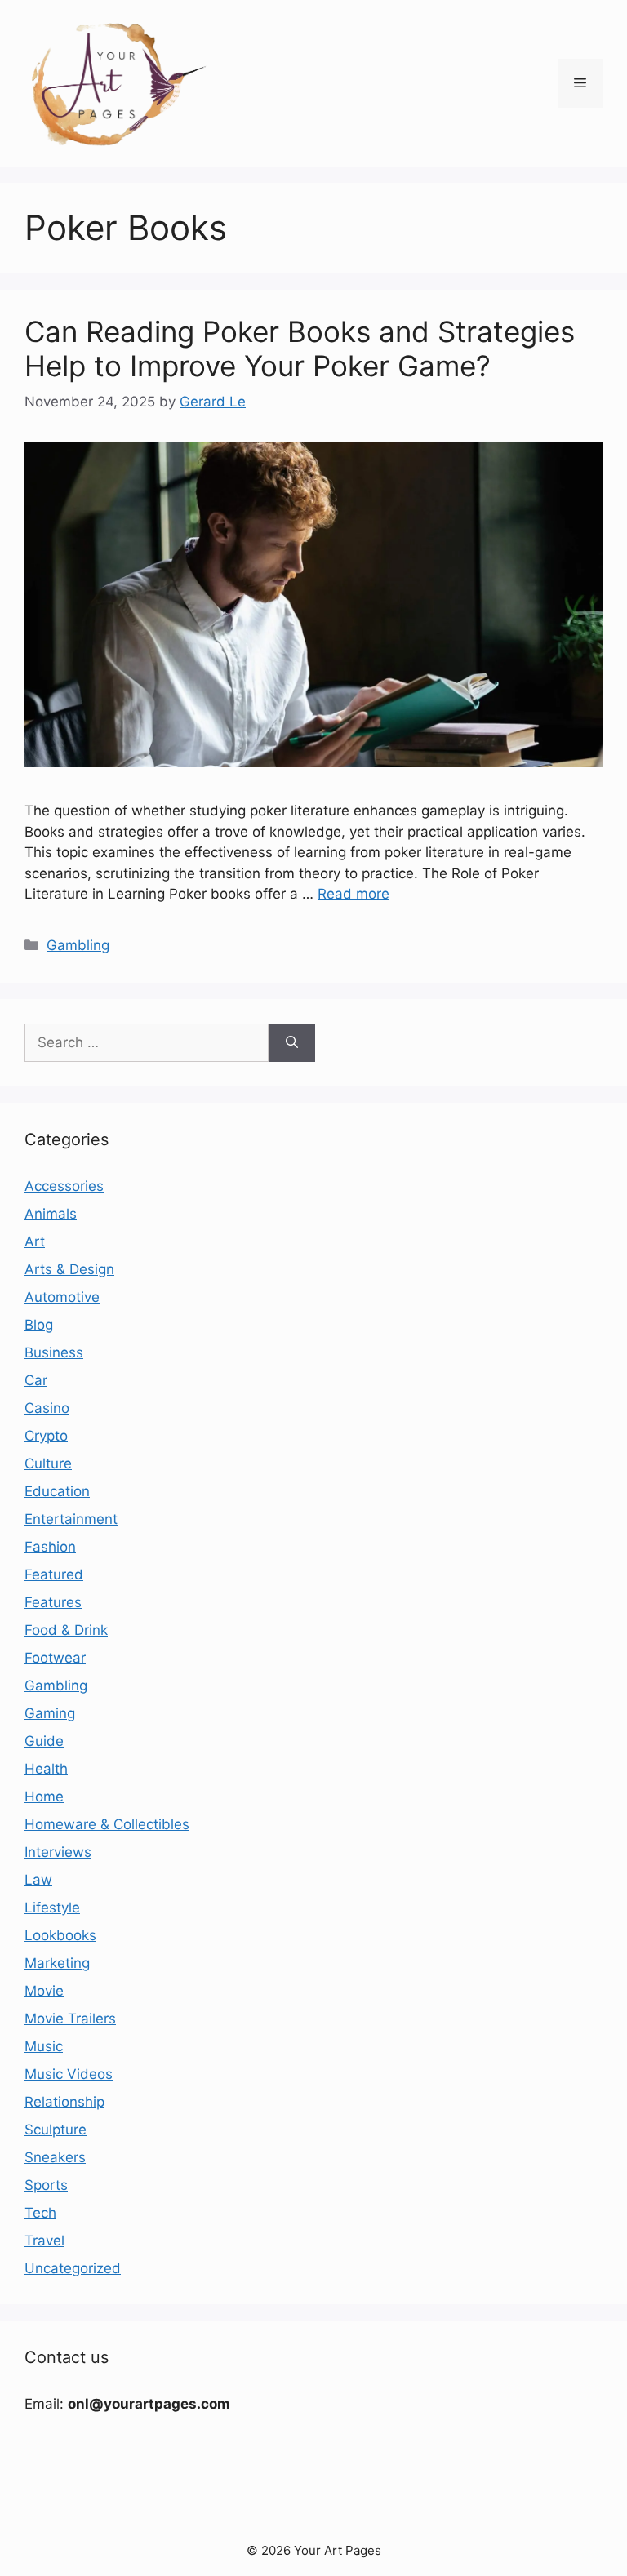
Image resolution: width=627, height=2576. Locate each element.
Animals (51, 1214)
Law (38, 1880)
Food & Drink (66, 1630)
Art (35, 1241)
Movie (44, 1991)
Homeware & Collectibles (107, 1824)
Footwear (55, 1658)
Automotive (62, 1297)
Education (57, 1491)
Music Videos (69, 2074)
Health (46, 1769)
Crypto (46, 1436)
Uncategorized (73, 2268)
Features (53, 1602)
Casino (47, 1408)
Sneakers (55, 2157)
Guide (44, 1741)
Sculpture (56, 2130)
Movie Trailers (70, 2019)
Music (44, 2046)
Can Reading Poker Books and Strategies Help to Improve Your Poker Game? (300, 349)
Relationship (64, 2102)
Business (54, 1352)
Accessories (64, 1186)
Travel (44, 2241)
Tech (40, 2213)
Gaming (50, 1713)
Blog (39, 1325)
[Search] (292, 1043)
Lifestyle (52, 1908)
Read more (354, 894)
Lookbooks (60, 1935)
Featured (54, 1574)
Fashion (50, 1547)
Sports (46, 2185)
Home (44, 1797)
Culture (48, 1463)
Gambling (78, 945)
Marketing (57, 1963)
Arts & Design (69, 1269)
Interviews (58, 1852)
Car (36, 1380)
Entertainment (71, 1519)
